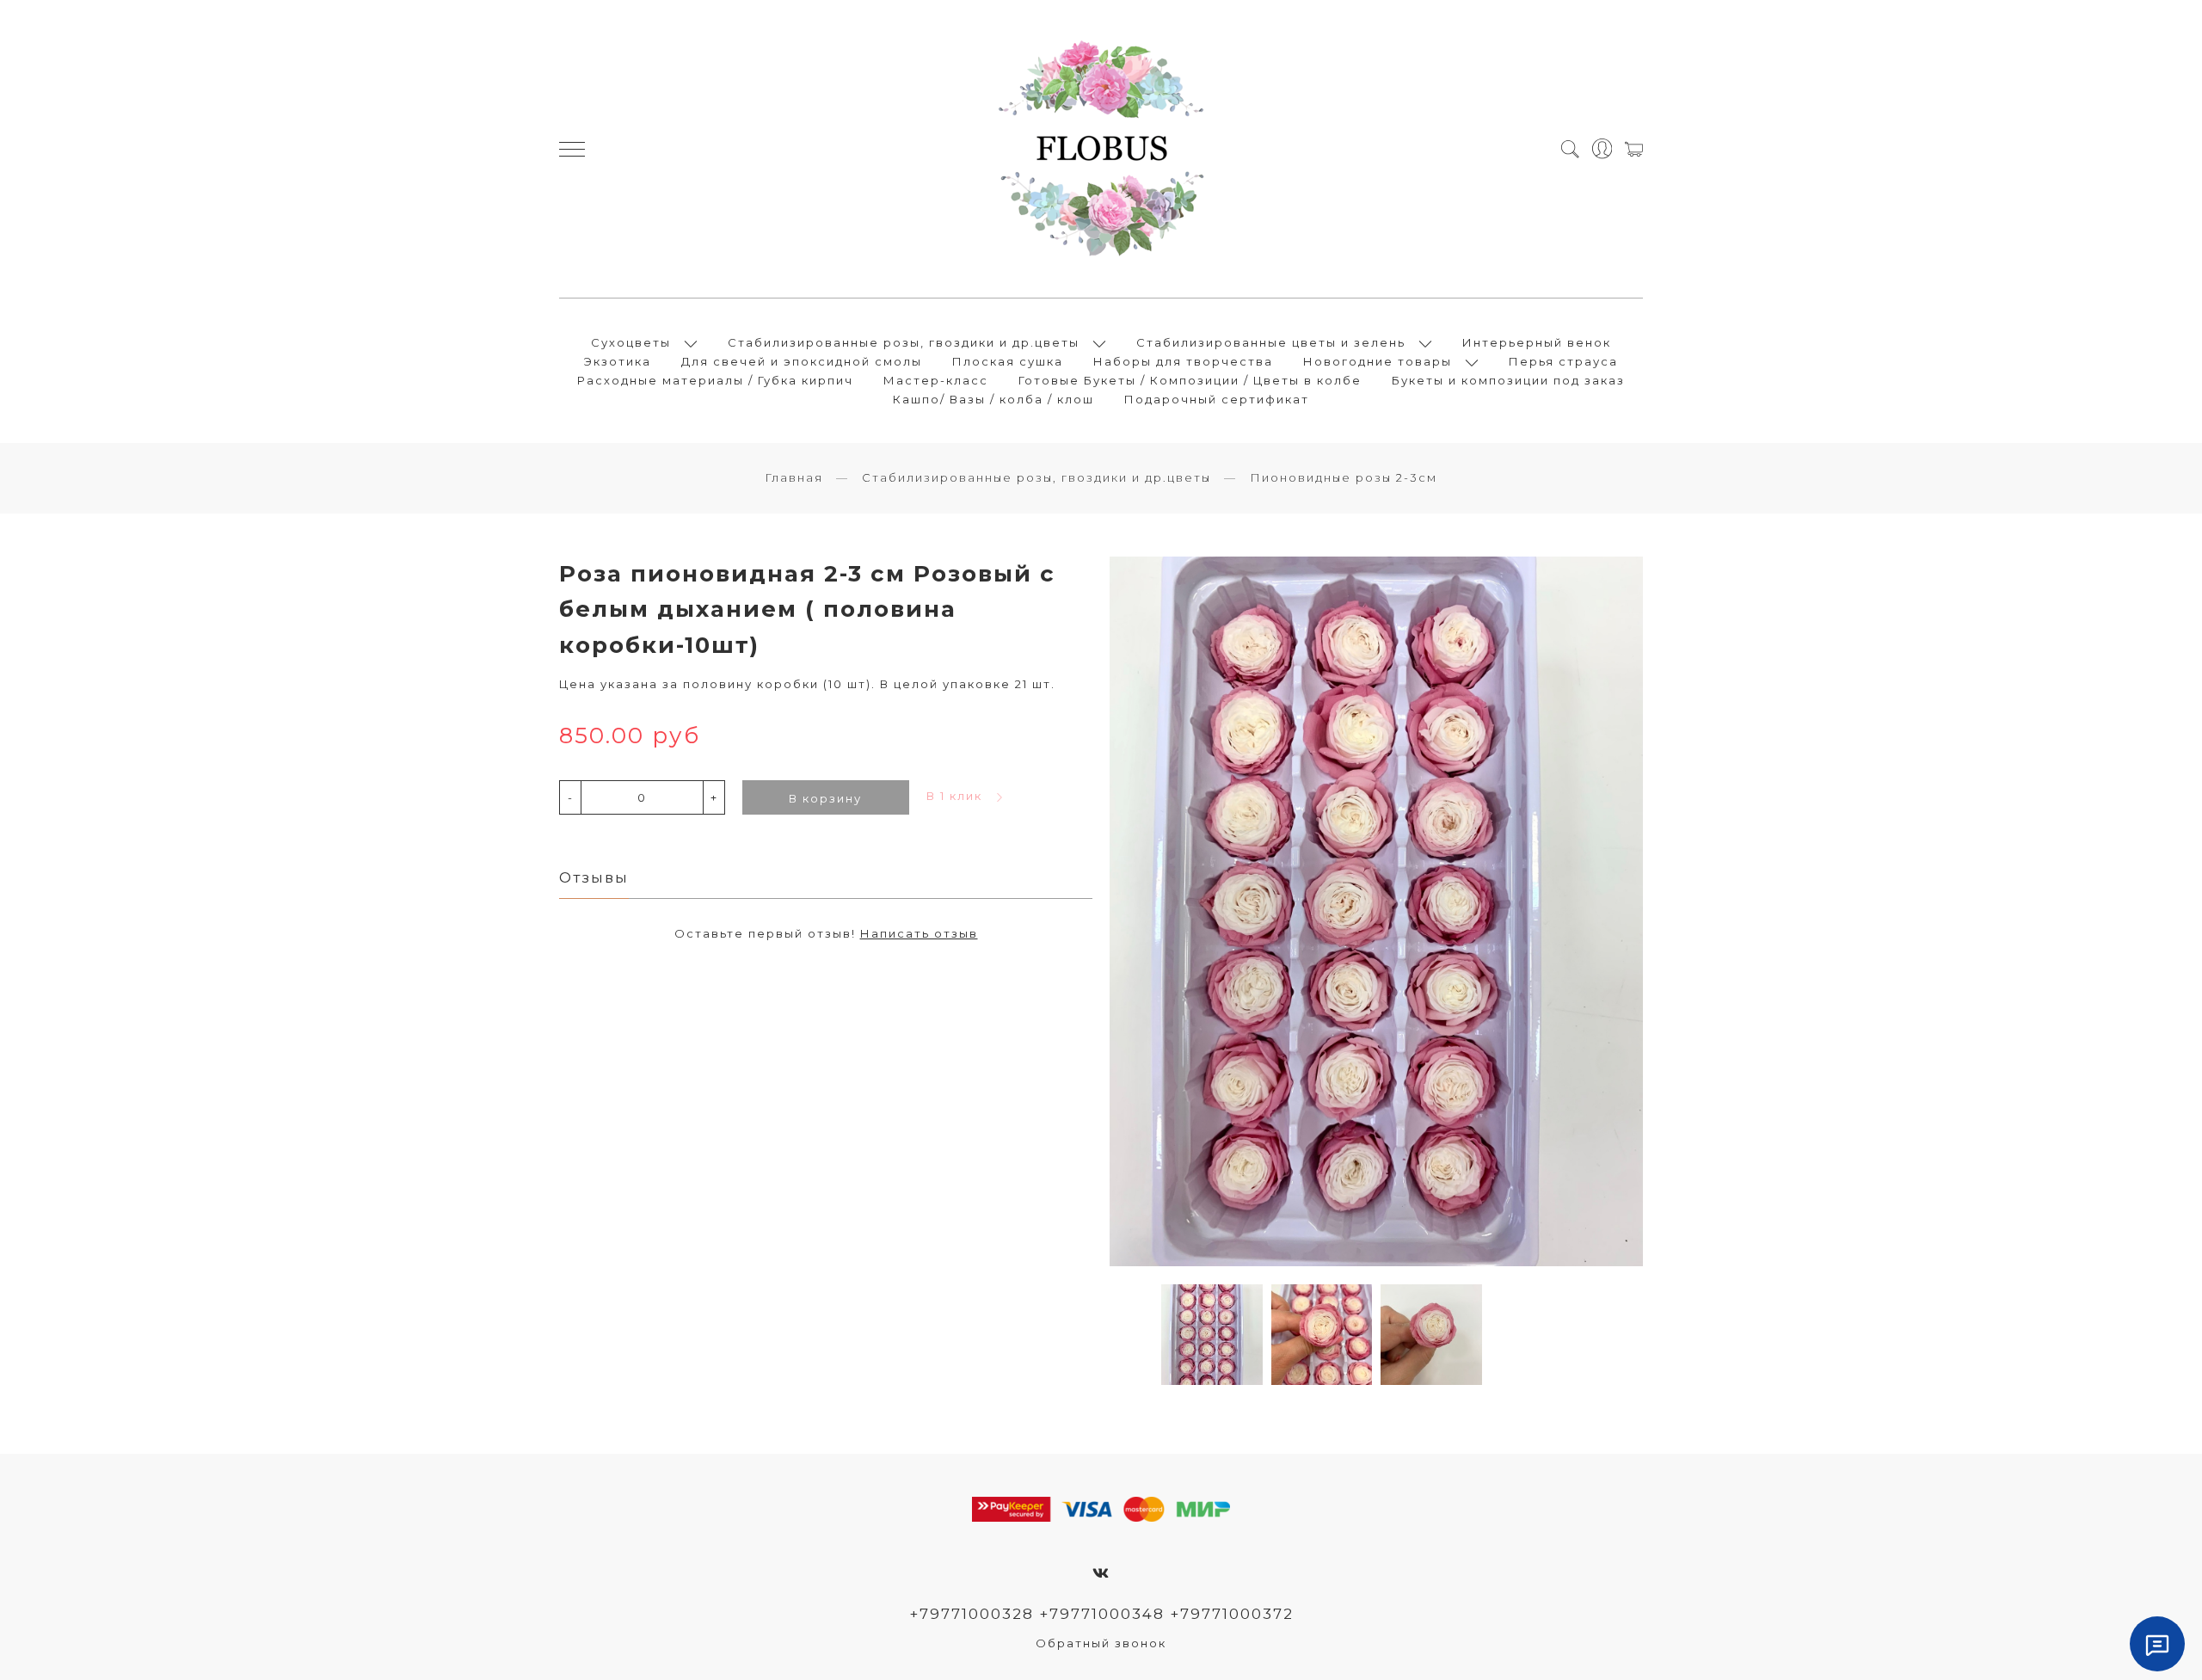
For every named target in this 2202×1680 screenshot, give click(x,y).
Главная (794, 477)
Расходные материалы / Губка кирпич (715, 380)
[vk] (1101, 1573)
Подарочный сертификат (1217, 399)
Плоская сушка (1008, 361)
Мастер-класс (936, 380)
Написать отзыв (919, 933)
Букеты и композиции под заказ (1508, 380)
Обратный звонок (1101, 1643)
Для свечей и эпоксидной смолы (802, 361)
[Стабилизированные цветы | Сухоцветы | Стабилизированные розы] (1101, 149)
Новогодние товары (1378, 361)
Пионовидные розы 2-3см (1344, 477)
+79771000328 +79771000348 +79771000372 (1101, 1614)
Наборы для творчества (1183, 361)
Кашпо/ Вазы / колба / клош (993, 399)
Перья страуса (1563, 361)
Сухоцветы (631, 342)
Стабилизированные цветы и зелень (1271, 342)
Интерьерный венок (1537, 342)
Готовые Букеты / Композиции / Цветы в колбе (1190, 380)
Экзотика (618, 361)
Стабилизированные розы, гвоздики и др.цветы (904, 342)
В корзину (825, 798)
